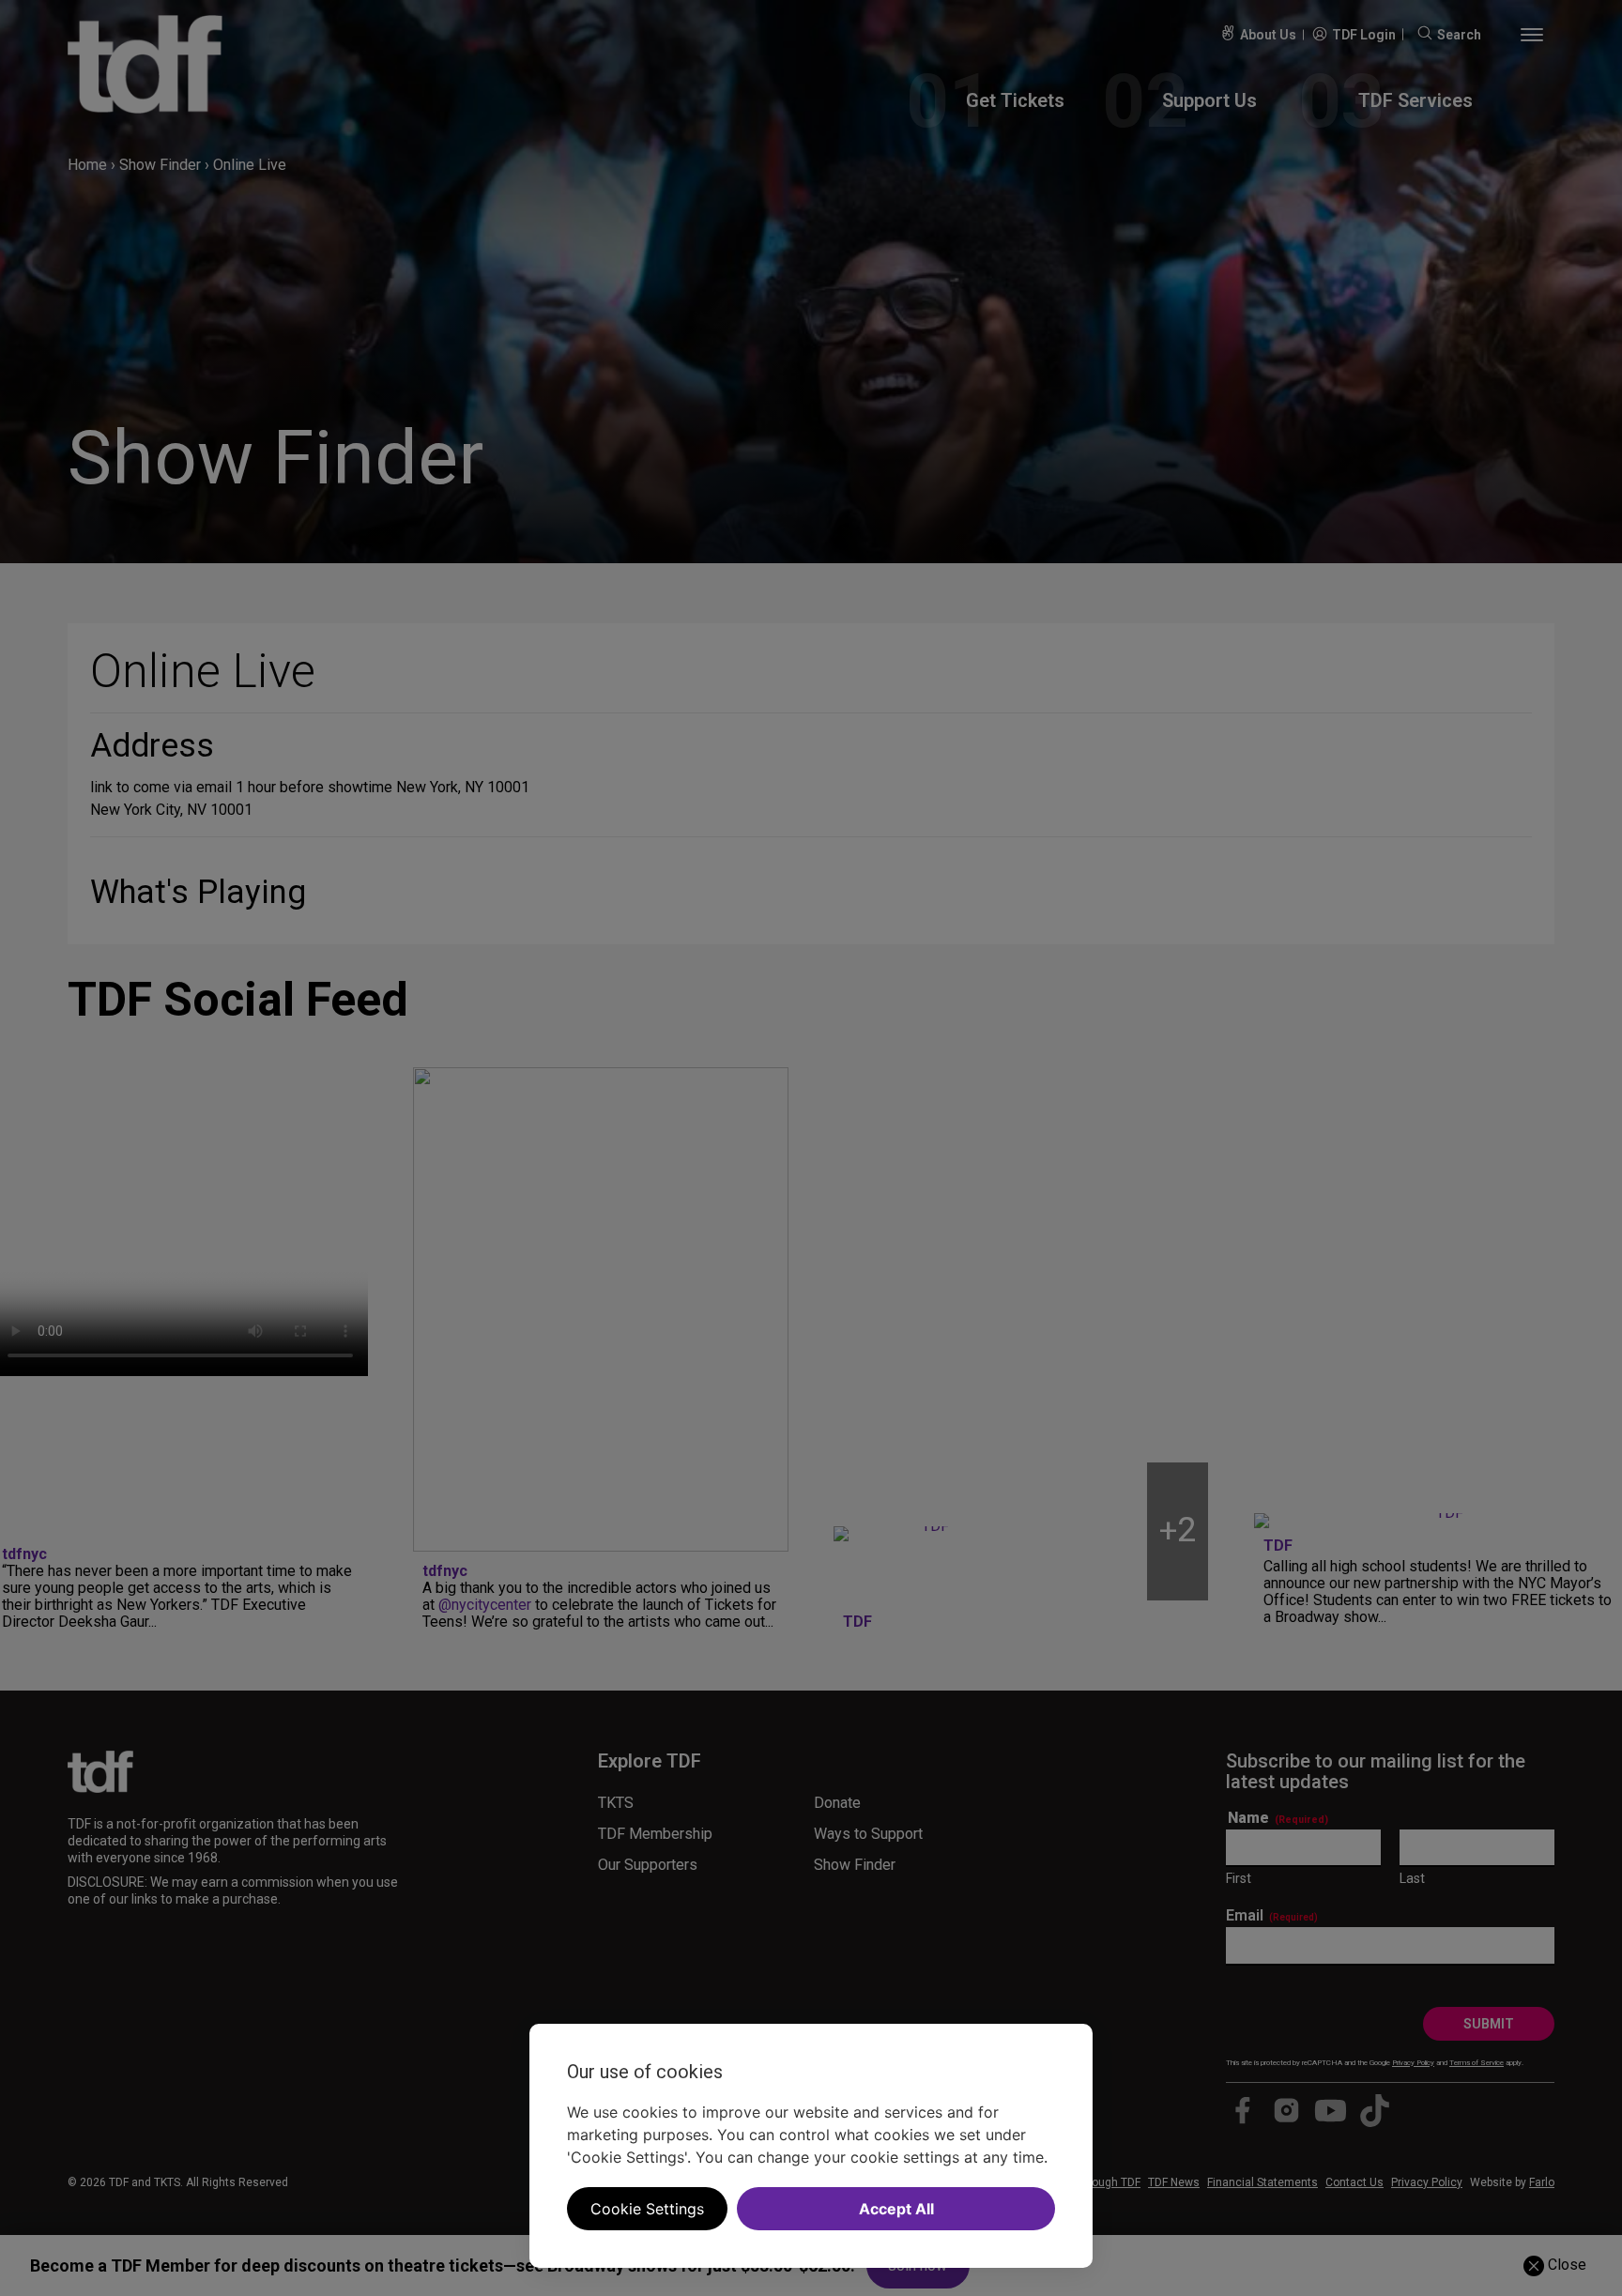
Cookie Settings (647, 2209)
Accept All (896, 2209)
